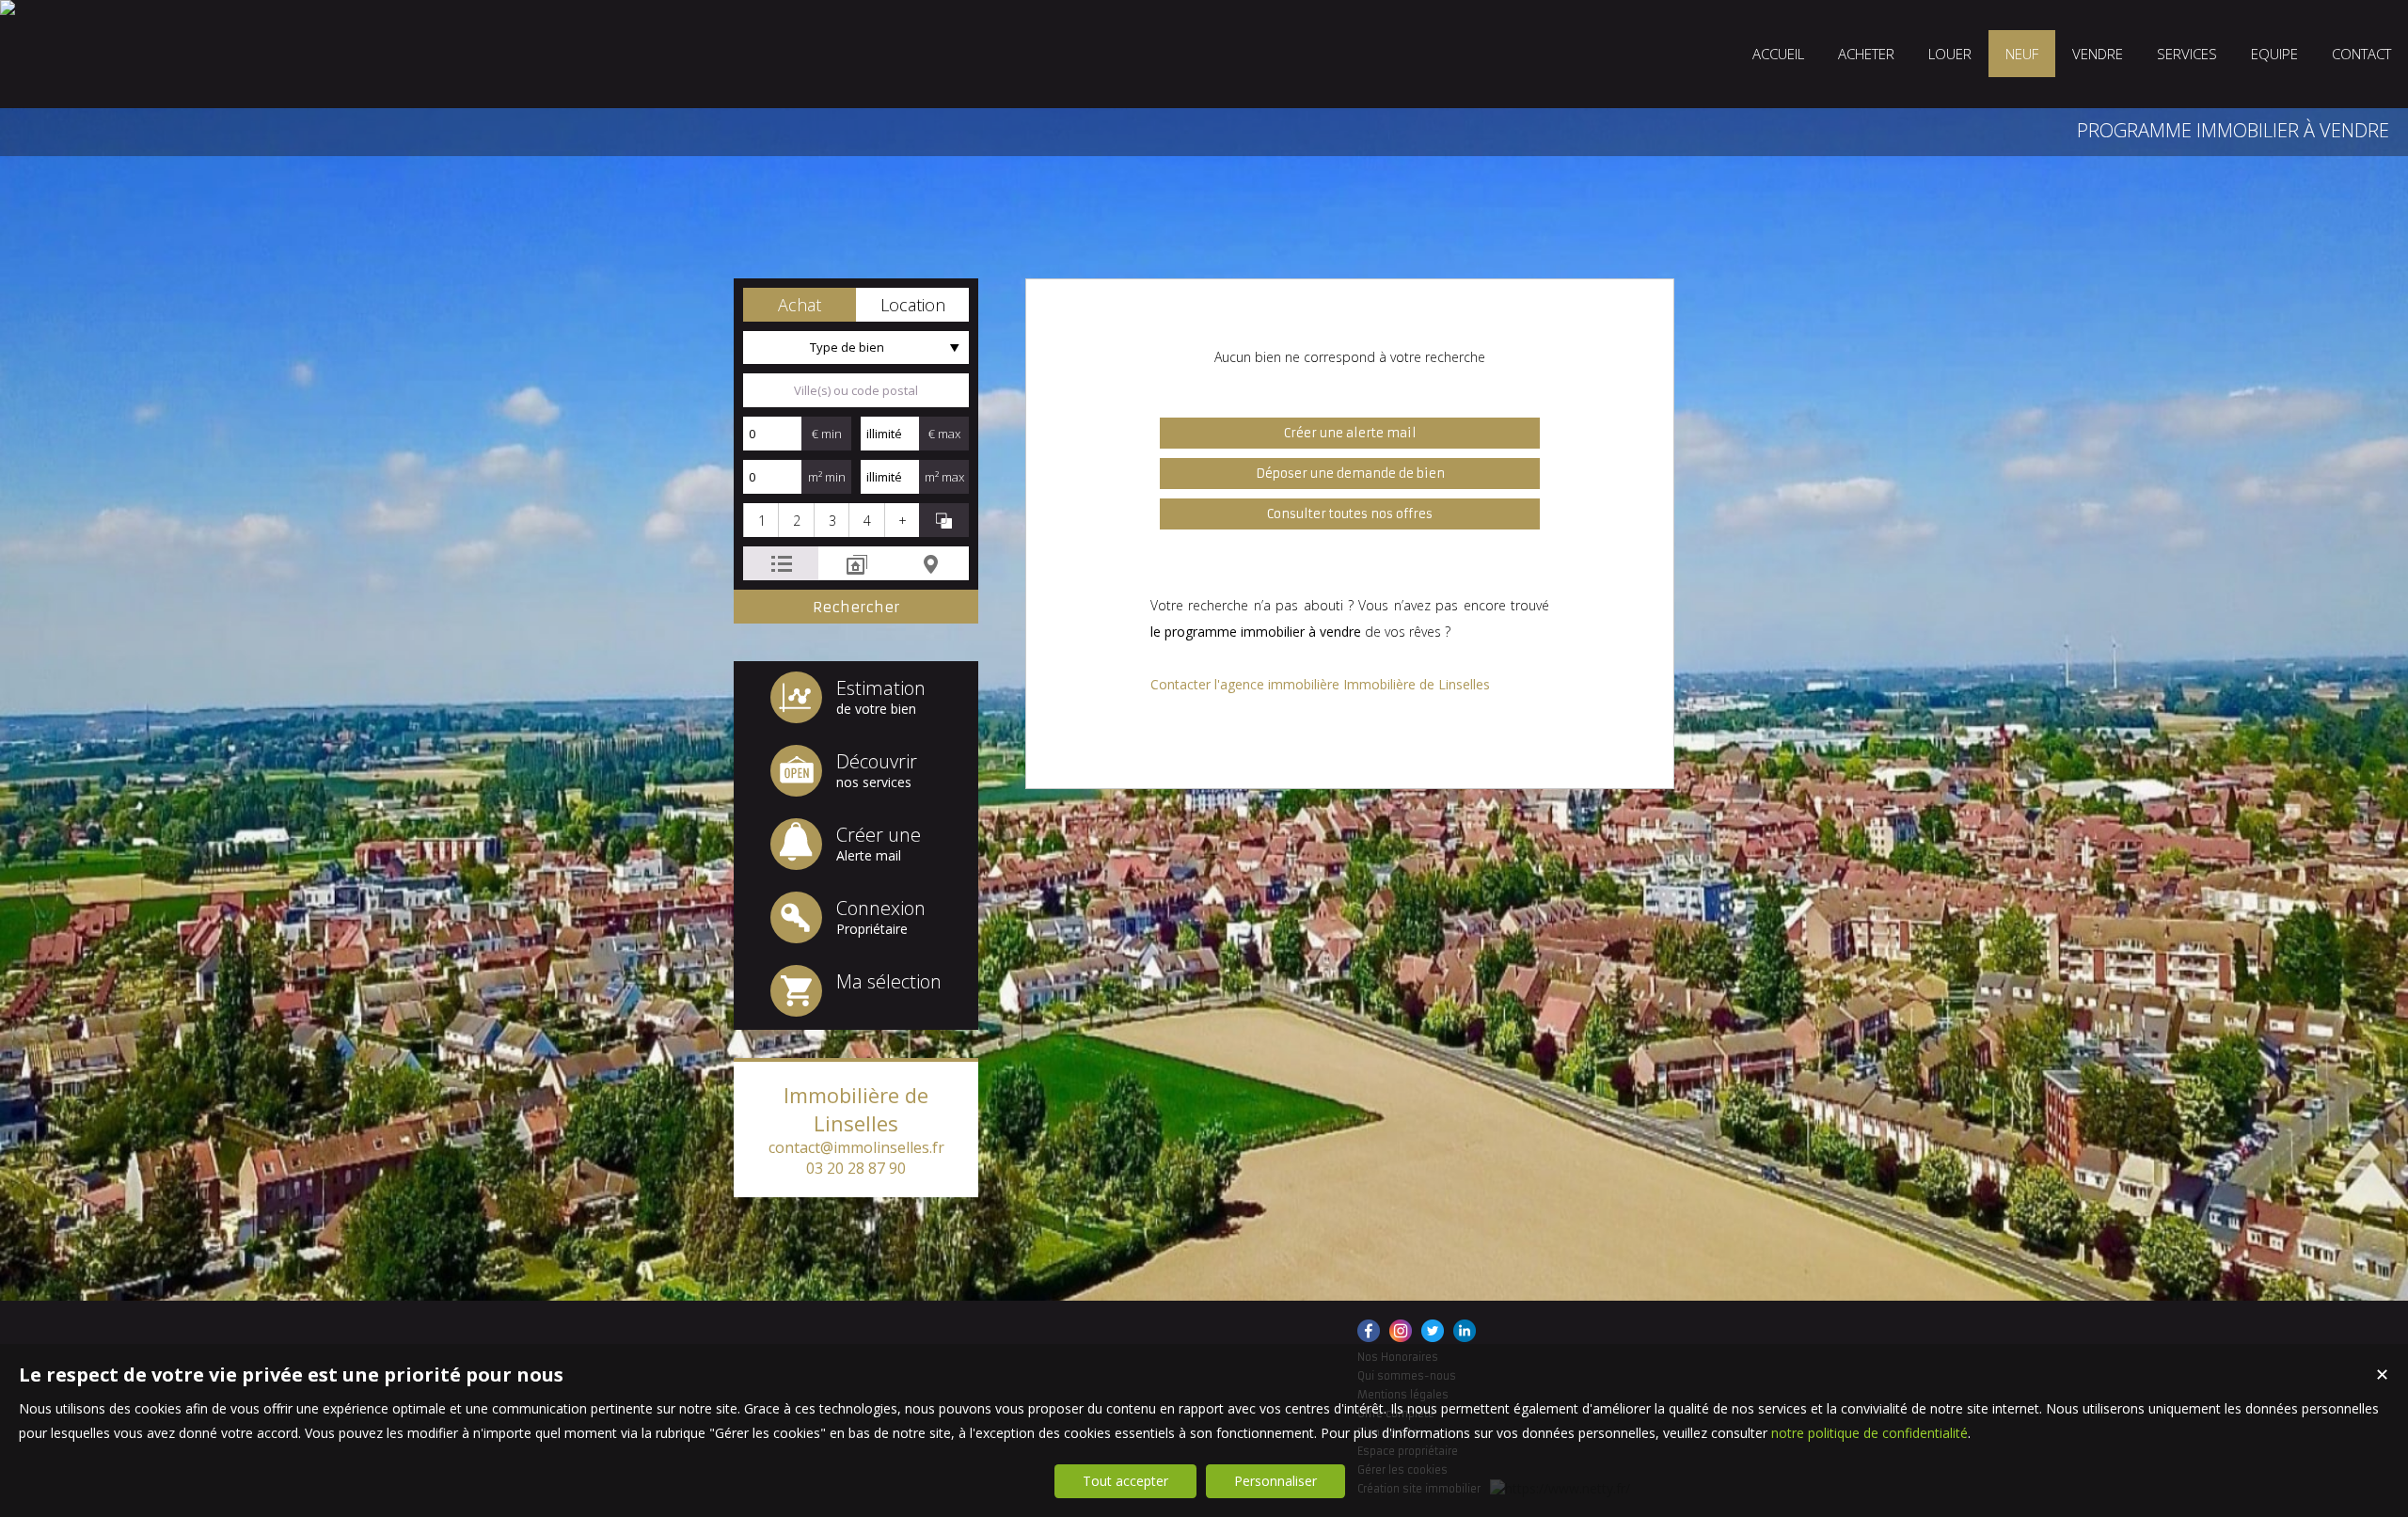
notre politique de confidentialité (1869, 1433)
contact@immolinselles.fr (856, 1147)
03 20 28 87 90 (856, 1168)
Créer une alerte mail (1350, 433)
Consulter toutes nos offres (1350, 514)
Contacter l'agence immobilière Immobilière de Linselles (1320, 684)
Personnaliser (1275, 1481)
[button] (800, 305)
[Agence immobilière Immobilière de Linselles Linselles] (8, 8)
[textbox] (856, 390)
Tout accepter (1125, 1481)
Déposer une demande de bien (1350, 474)
